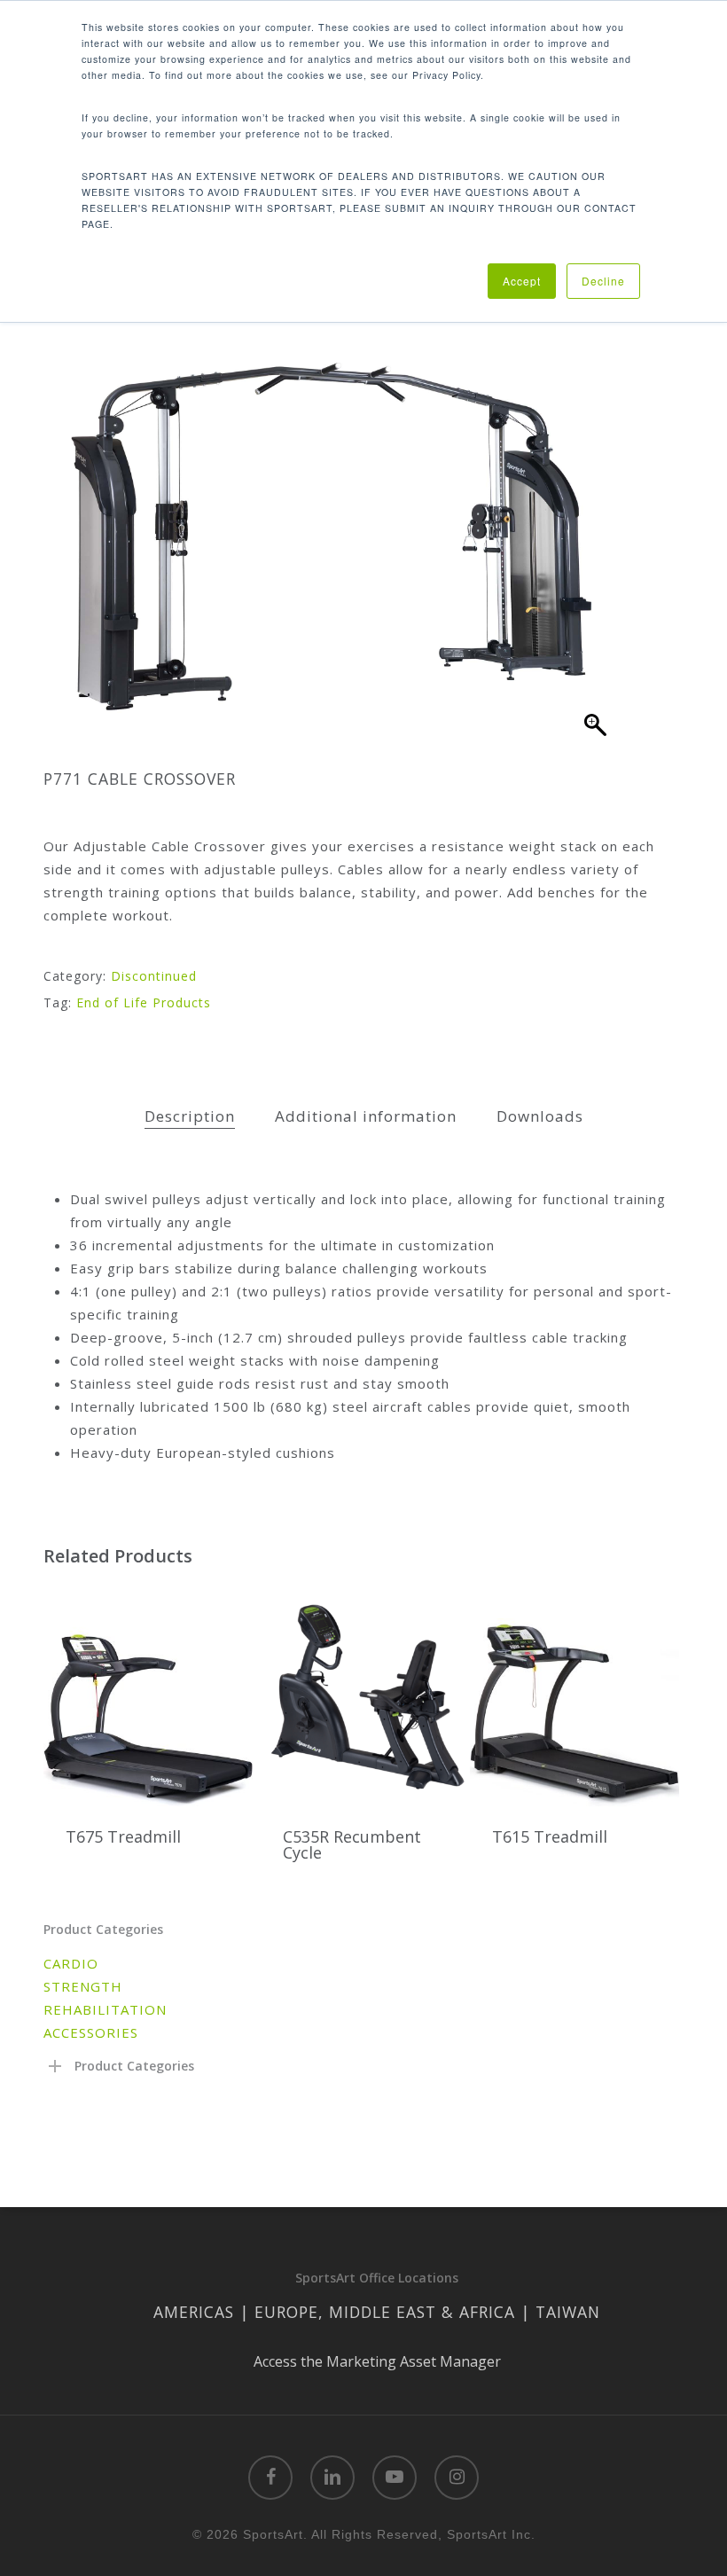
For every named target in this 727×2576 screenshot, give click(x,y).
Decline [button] (603, 281)
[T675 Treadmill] (148, 1694)
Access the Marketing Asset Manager (377, 2361)
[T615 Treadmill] (575, 1694)
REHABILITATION (105, 2009)
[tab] (190, 1117)
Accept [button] (522, 281)
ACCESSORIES (91, 2032)
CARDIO (71, 1963)
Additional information (366, 1116)
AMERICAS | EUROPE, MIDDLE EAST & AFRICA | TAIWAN (377, 2312)
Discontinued (154, 976)
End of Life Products (144, 1002)
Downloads (540, 1116)
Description (190, 1116)
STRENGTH (83, 1986)
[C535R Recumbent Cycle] (365, 1694)
